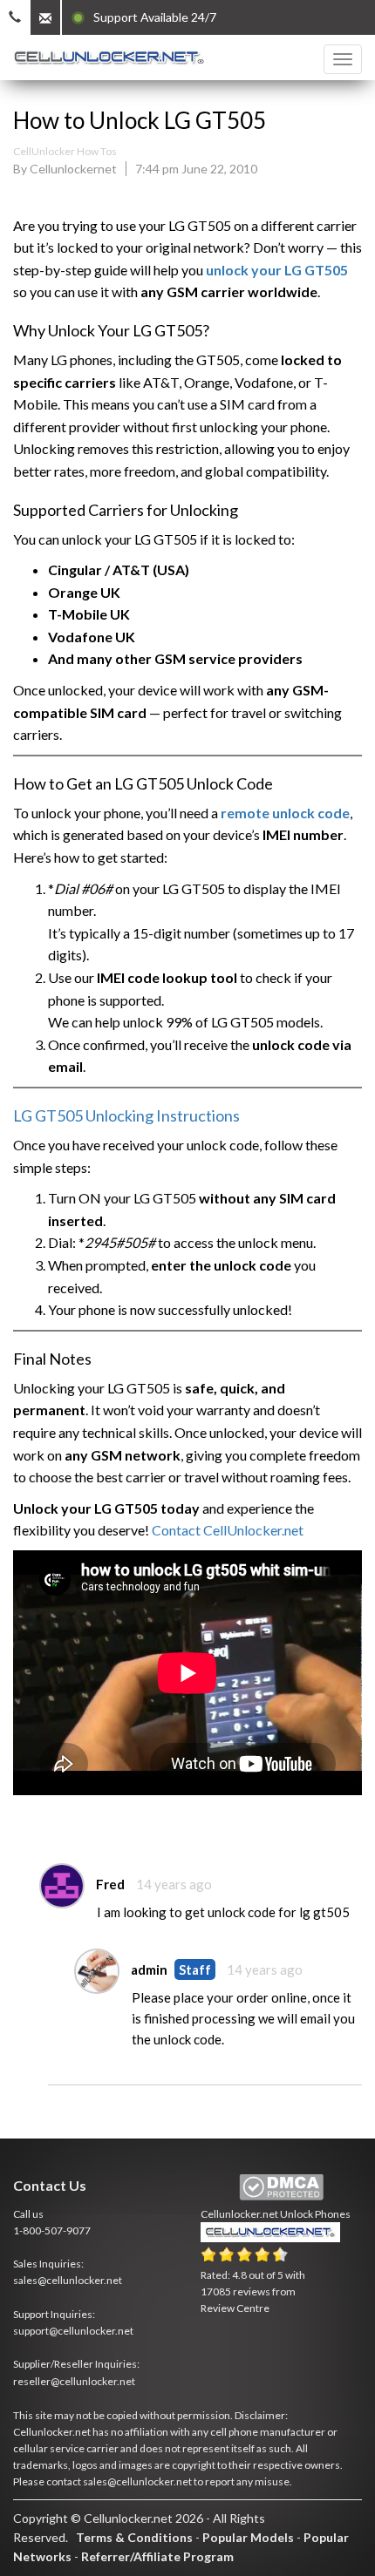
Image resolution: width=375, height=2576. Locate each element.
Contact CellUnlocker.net (228, 1530)
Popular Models (248, 2537)
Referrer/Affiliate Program (157, 2556)
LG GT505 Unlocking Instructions (126, 1115)
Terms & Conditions (134, 2537)
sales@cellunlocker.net (68, 2280)
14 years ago (174, 1884)
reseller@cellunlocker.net (74, 2381)
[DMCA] (281, 2188)
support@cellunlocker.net (73, 2331)
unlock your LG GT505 (277, 270)
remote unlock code (285, 813)
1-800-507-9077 (52, 2230)
